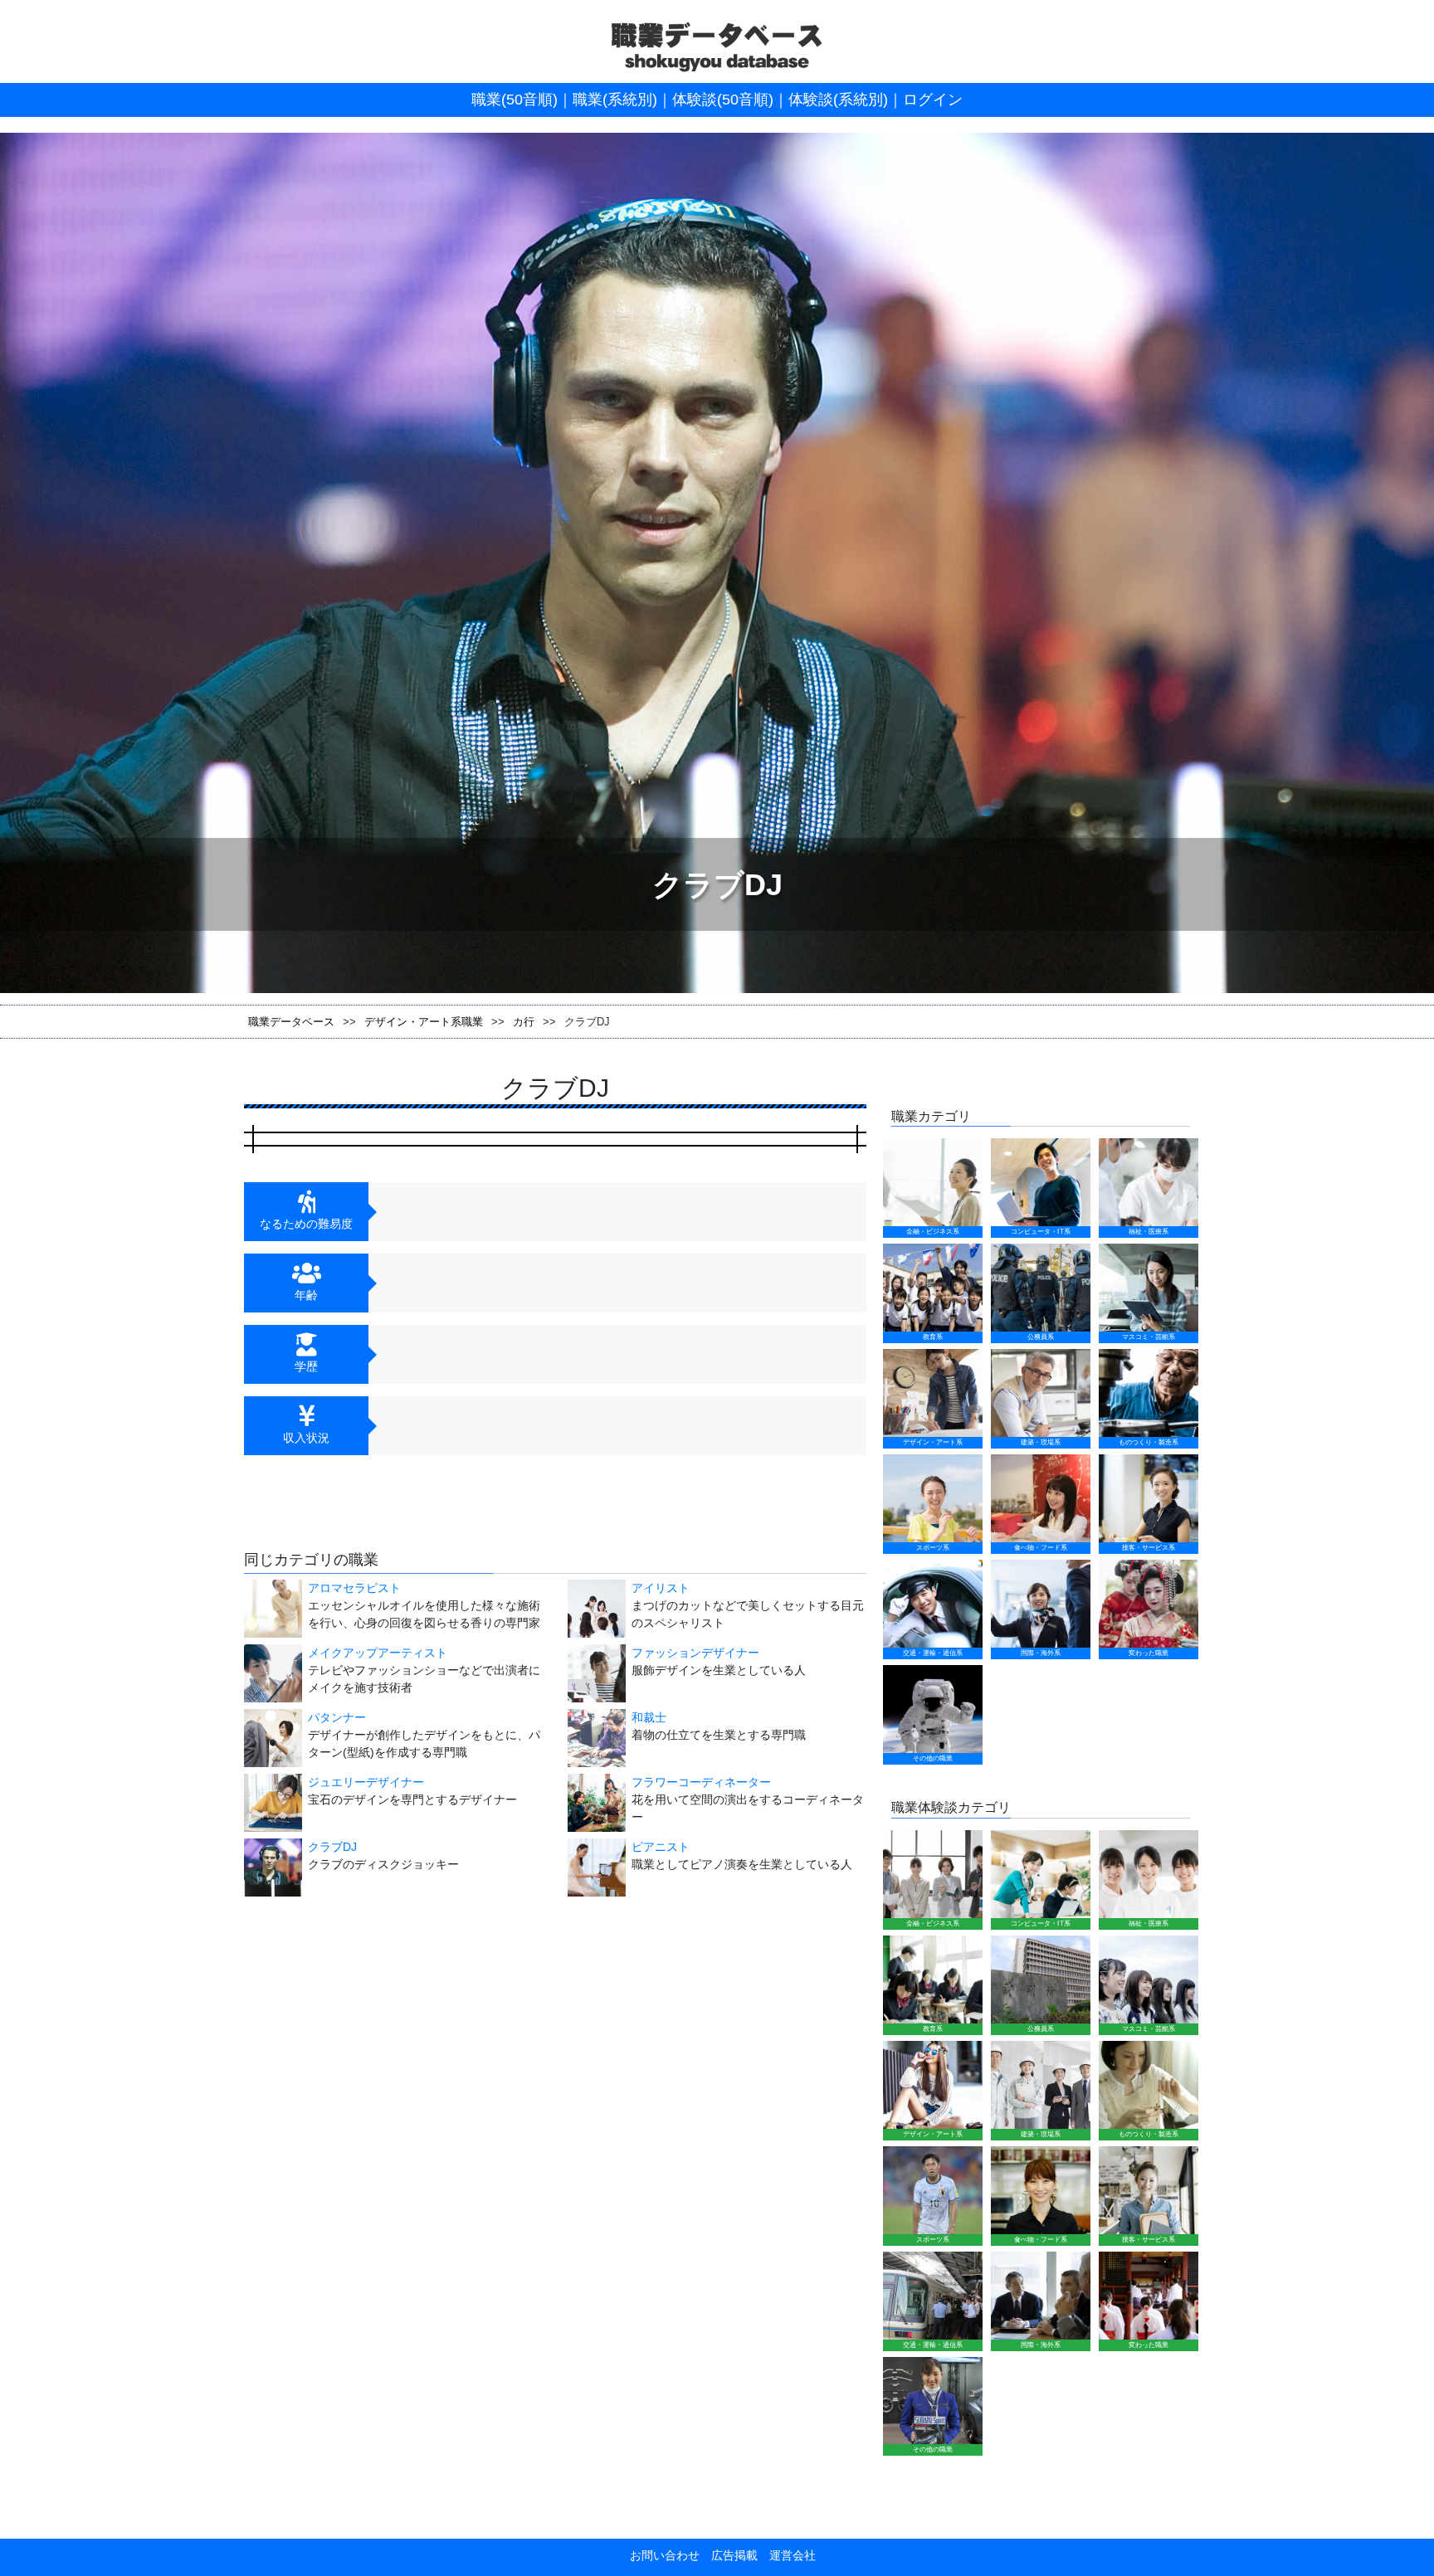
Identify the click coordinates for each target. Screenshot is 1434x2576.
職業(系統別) (615, 100)
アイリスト (661, 1588)
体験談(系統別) (838, 100)
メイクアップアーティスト (378, 1653)
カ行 (524, 1022)
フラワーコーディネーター (701, 1782)
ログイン (933, 100)
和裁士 (649, 1717)
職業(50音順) (515, 100)
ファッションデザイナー (695, 1653)
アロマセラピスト (354, 1588)
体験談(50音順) (723, 100)
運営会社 (787, 2555)
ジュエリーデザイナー (366, 1782)
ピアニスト (661, 1847)
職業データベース (291, 1022)
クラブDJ (332, 1847)
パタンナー (337, 1717)
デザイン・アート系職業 (424, 1022)
